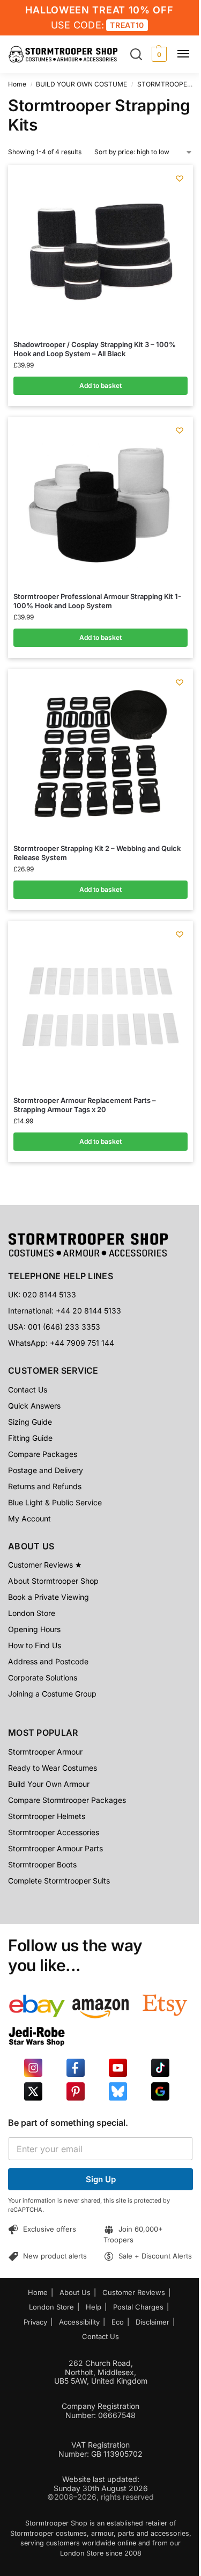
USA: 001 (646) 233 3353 (54, 1327)
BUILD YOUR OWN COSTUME (81, 84)
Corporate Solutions (43, 1677)
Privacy (35, 2322)
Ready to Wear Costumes (53, 1768)
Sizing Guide (30, 1422)
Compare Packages (43, 1454)
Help (94, 2307)
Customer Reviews (134, 2292)
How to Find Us (35, 1645)
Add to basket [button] (100, 385)
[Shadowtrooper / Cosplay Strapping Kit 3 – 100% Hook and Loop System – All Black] (101, 251)
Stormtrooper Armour (45, 1752)
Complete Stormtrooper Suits (59, 1881)
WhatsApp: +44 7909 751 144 (61, 1343)
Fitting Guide (30, 1438)
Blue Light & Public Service (55, 1502)
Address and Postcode (48, 1661)
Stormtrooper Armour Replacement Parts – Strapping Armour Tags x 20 (85, 1105)
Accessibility (79, 2322)
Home (17, 84)
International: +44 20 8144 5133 (65, 1311)
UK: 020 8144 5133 (42, 1294)
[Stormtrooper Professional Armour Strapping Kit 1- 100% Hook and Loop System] (101, 503)
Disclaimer (152, 2322)
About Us (75, 2292)
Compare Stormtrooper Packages (67, 1800)
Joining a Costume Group (52, 1694)
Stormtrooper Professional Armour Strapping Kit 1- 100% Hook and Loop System (97, 601)
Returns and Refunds (45, 1486)
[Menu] (188, 54)
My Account (29, 1518)
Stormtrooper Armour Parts (55, 1848)
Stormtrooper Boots (42, 1864)
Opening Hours (34, 1629)
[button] (158, 54)
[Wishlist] (180, 178)
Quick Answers (34, 1406)
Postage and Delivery (46, 1470)
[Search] (136, 54)
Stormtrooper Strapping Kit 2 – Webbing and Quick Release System (97, 853)
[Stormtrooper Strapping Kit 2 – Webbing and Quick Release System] (101, 755)
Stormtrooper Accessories (54, 1832)
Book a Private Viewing (49, 1597)
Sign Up (101, 2179)
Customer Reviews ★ (45, 1565)
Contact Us (28, 1390)
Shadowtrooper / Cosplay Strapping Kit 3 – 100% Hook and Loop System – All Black (95, 349)
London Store (32, 1613)
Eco (118, 2322)
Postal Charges (138, 2307)
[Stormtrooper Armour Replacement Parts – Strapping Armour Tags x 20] (101, 1007)
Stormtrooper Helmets (47, 1816)
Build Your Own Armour (49, 1784)
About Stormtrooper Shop (53, 1581)
